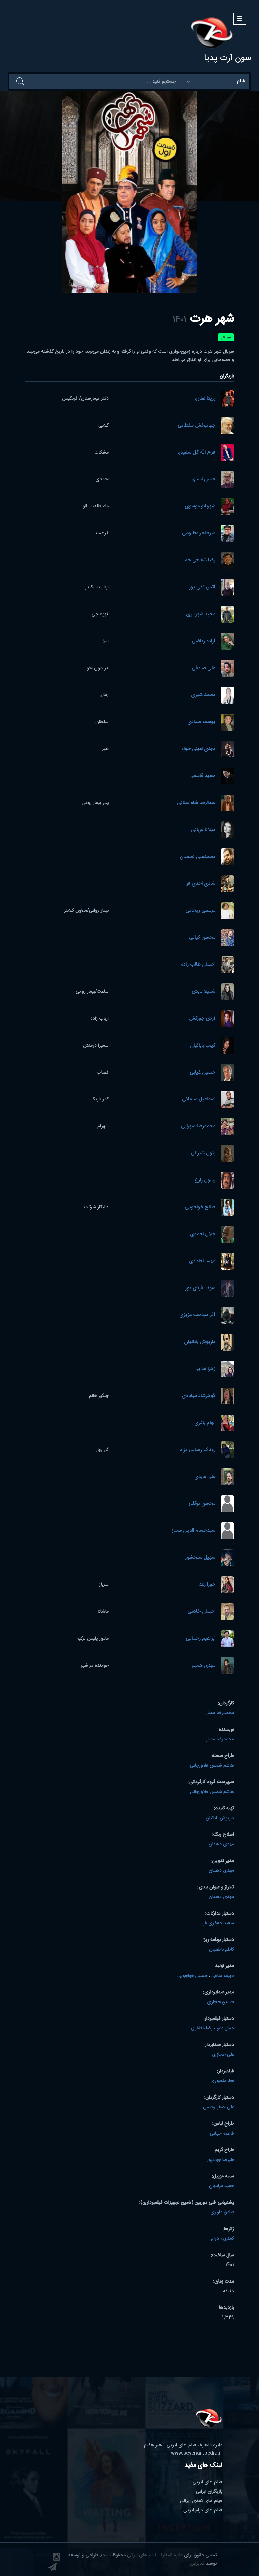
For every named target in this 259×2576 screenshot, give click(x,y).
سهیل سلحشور (200, 1558)
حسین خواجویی (192, 1976)
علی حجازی (223, 2055)
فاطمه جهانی (222, 2134)
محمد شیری (203, 695)
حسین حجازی (221, 2002)
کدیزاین (197, 2564)
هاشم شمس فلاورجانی (212, 1766)
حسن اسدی (203, 480)
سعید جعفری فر (219, 1923)
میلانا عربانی (203, 830)
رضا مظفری (202, 2028)
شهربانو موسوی (200, 507)
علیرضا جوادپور (221, 2160)
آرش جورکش (202, 1019)
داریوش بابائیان (200, 1342)
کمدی (228, 2239)
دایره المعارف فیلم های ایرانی (155, 2555)
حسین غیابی (203, 1073)
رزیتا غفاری (204, 399)
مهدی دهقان (221, 1844)
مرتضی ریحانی (200, 911)
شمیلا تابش (204, 992)
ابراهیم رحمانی (201, 1639)
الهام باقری (205, 1423)
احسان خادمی (201, 1612)
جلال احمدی (203, 1234)
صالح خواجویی (200, 1207)
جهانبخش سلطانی (197, 426)
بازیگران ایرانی (209, 2492)
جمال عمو (225, 2028)
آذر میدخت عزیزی (197, 1315)
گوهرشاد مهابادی (199, 1396)
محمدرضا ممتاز (220, 1713)
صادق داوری (222, 2212)
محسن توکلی (202, 1504)
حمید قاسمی (202, 776)
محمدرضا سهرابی (198, 1127)
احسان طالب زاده (198, 965)
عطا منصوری (222, 2081)
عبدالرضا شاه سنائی (196, 803)
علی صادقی (204, 668)
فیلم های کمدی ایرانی (201, 2501)
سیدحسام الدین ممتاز (194, 1531)
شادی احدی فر (201, 884)
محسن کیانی (202, 938)
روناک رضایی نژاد (198, 1450)
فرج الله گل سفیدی (196, 453)
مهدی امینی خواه (198, 749)
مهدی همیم (204, 1666)
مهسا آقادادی (202, 1261)
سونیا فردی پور (200, 1288)
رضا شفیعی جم (200, 561)
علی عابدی (205, 1477)
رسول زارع (205, 1181)
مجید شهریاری (201, 614)
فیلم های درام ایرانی (203, 2510)
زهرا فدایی (205, 1369)
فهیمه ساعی (223, 1976)
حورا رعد (207, 1585)
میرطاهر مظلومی (199, 534)
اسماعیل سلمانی (199, 1100)
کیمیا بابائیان (203, 1046)
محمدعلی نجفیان (198, 857)
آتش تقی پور (202, 587)
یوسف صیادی (201, 722)
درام (215, 2239)
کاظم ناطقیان (222, 1950)
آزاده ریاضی (204, 641)
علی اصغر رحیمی (219, 2107)
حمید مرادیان (222, 2186)
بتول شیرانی (203, 1154)
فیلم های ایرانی (207, 2482)
